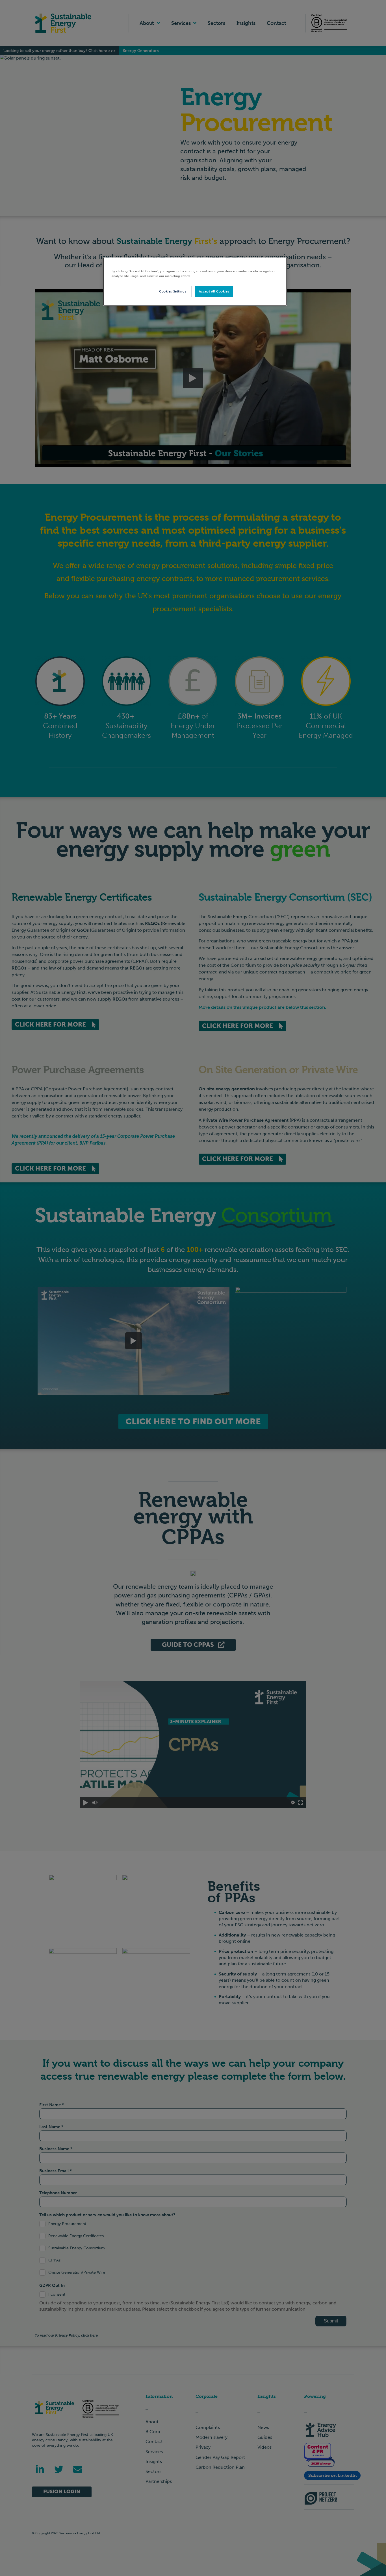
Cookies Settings (173, 291)
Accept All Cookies (214, 291)
